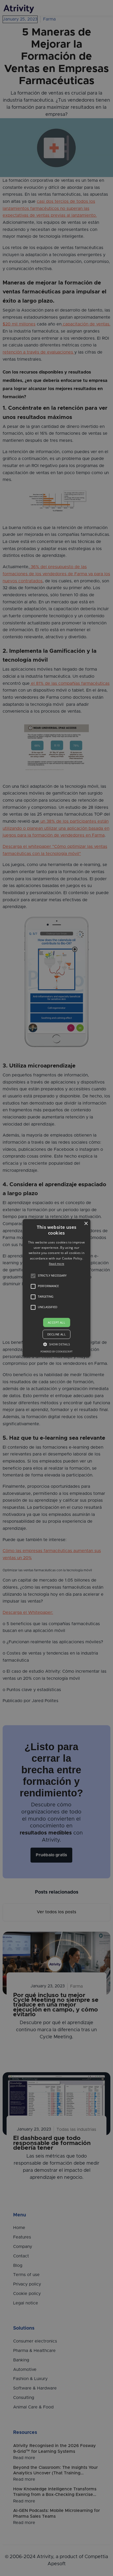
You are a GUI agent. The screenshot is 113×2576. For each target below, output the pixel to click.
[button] (33, 1276)
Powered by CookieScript (56, 1352)
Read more (57, 1264)
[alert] (56, 1288)
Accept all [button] (56, 1322)
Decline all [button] (56, 1334)
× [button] (86, 1224)
